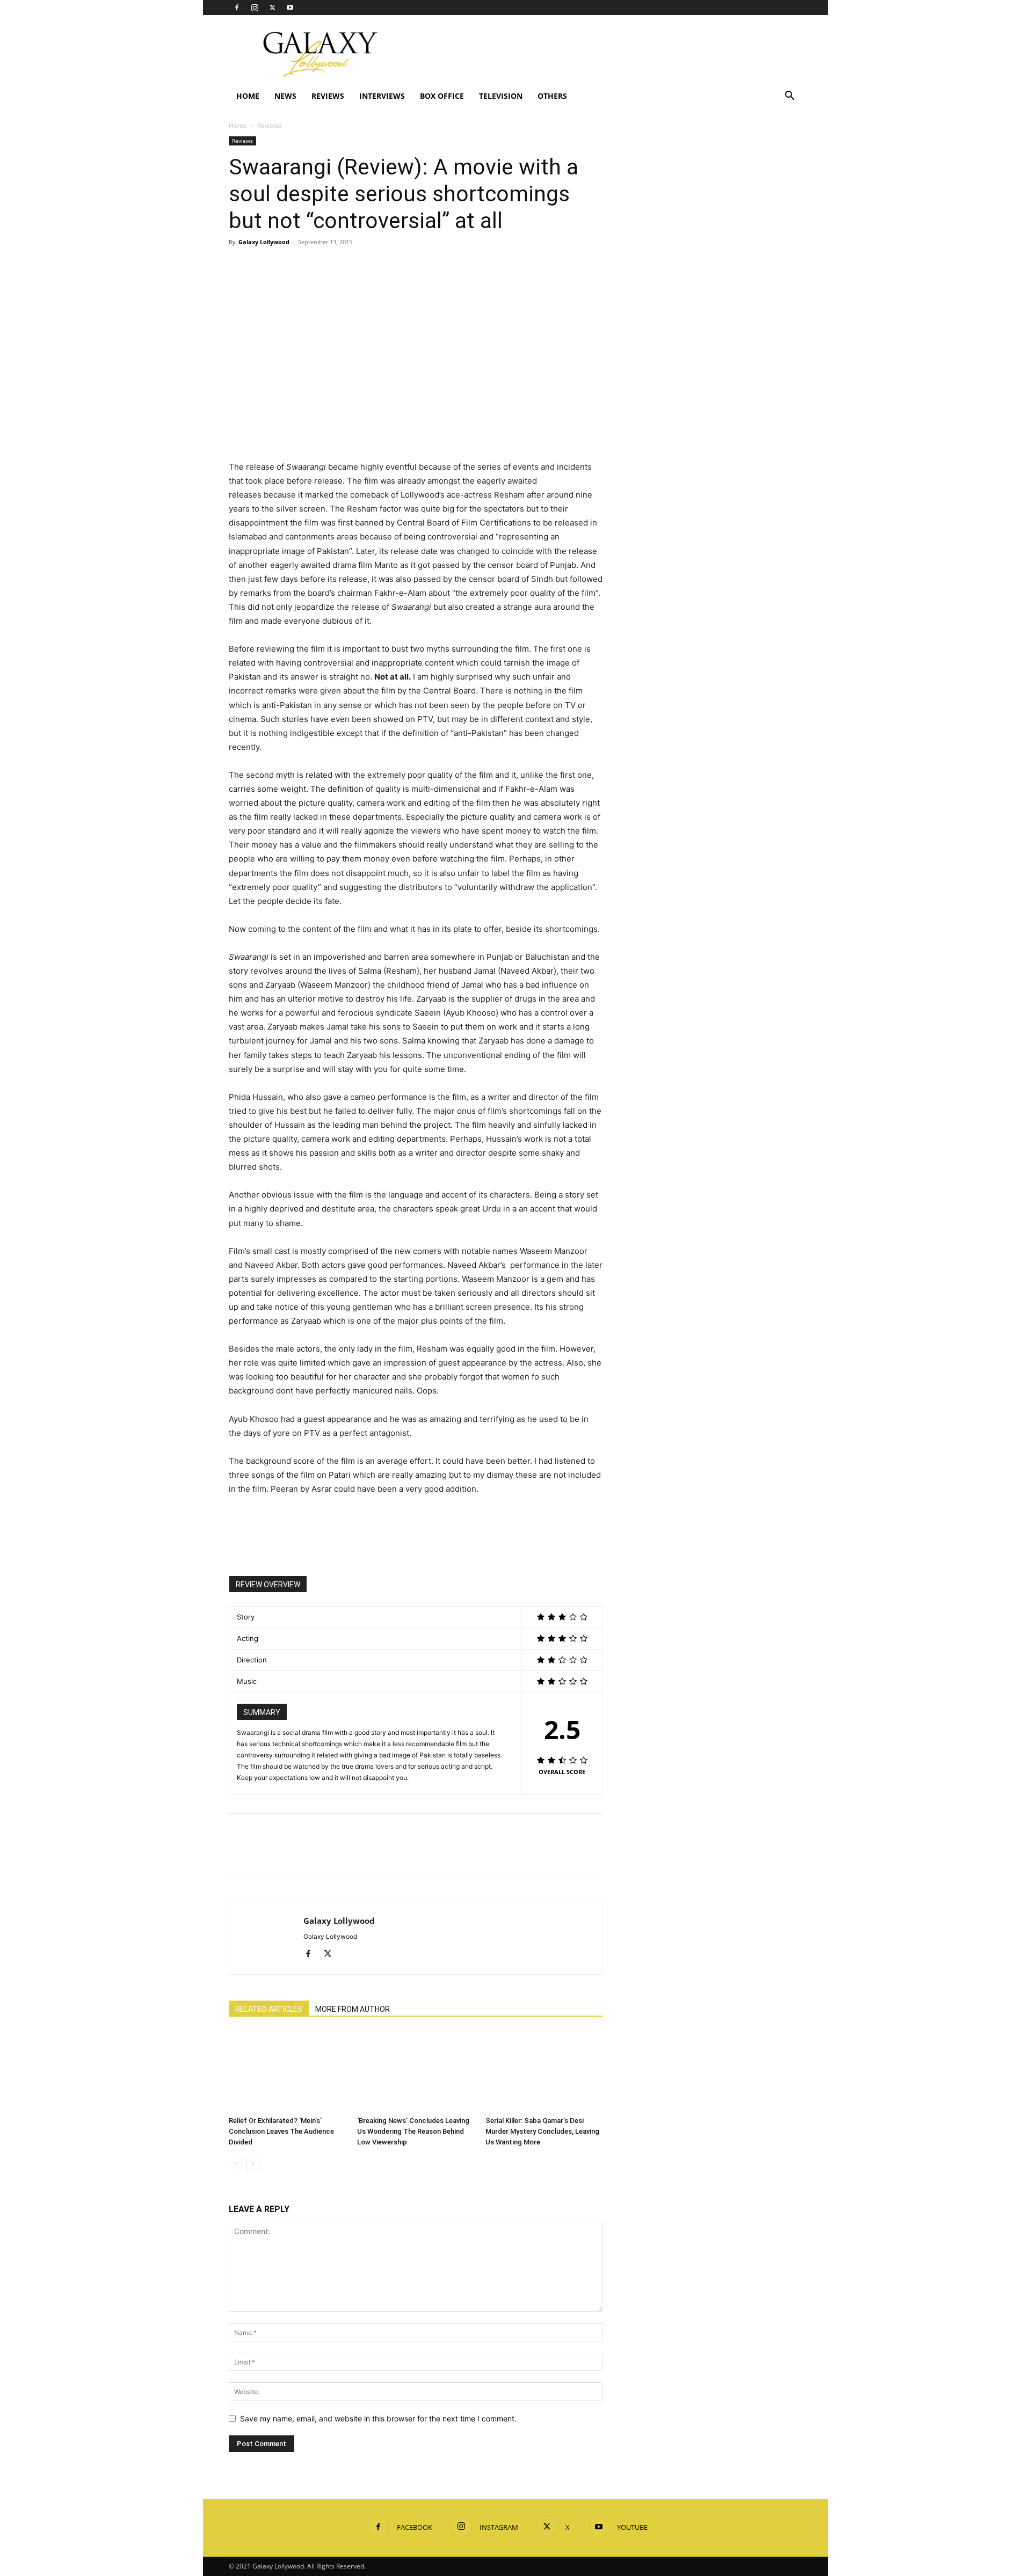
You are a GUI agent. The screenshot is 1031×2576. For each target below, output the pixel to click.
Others (552, 96)
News (285, 96)
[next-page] (253, 2163)
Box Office (442, 96)
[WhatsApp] (314, 266)
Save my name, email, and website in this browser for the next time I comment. (378, 2418)
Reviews (328, 96)
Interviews (382, 96)
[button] (789, 97)
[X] (272, 8)
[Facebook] (237, 8)
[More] (339, 266)
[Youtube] (290, 8)
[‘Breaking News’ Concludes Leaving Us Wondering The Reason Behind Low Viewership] (416, 2071)
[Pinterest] (289, 266)
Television (501, 96)
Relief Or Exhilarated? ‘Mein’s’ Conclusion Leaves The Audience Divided (281, 2131)
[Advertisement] (607, 54)
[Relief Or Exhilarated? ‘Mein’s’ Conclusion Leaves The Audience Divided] (287, 2071)
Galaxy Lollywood (264, 242)
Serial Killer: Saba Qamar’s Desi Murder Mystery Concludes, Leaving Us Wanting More (542, 2131)
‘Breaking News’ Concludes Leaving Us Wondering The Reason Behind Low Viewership (413, 2131)
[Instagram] (255, 8)
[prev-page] (235, 2163)
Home (248, 96)
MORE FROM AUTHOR (353, 2009)
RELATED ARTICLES (269, 2009)
